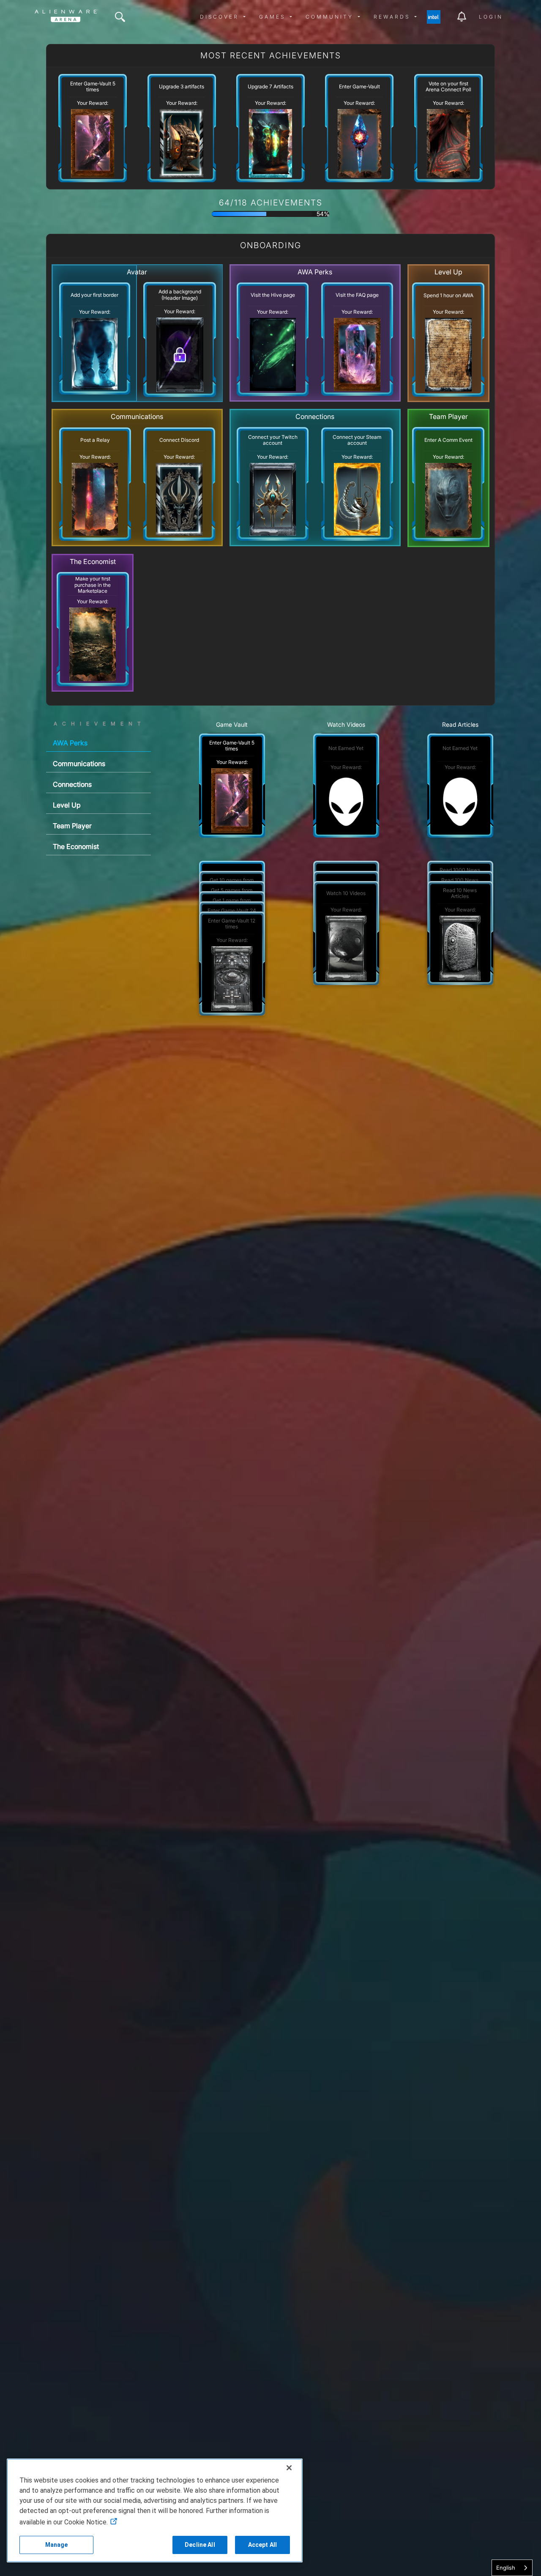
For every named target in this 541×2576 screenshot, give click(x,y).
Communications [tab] (79, 764)
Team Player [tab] (72, 826)
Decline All (200, 2545)
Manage (57, 2545)
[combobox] (512, 2568)
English (506, 2568)
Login (491, 17)
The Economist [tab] (76, 846)
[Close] (289, 2468)
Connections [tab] (72, 784)
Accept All (262, 2545)
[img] (120, 17)
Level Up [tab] (67, 805)
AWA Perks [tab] (70, 743)
